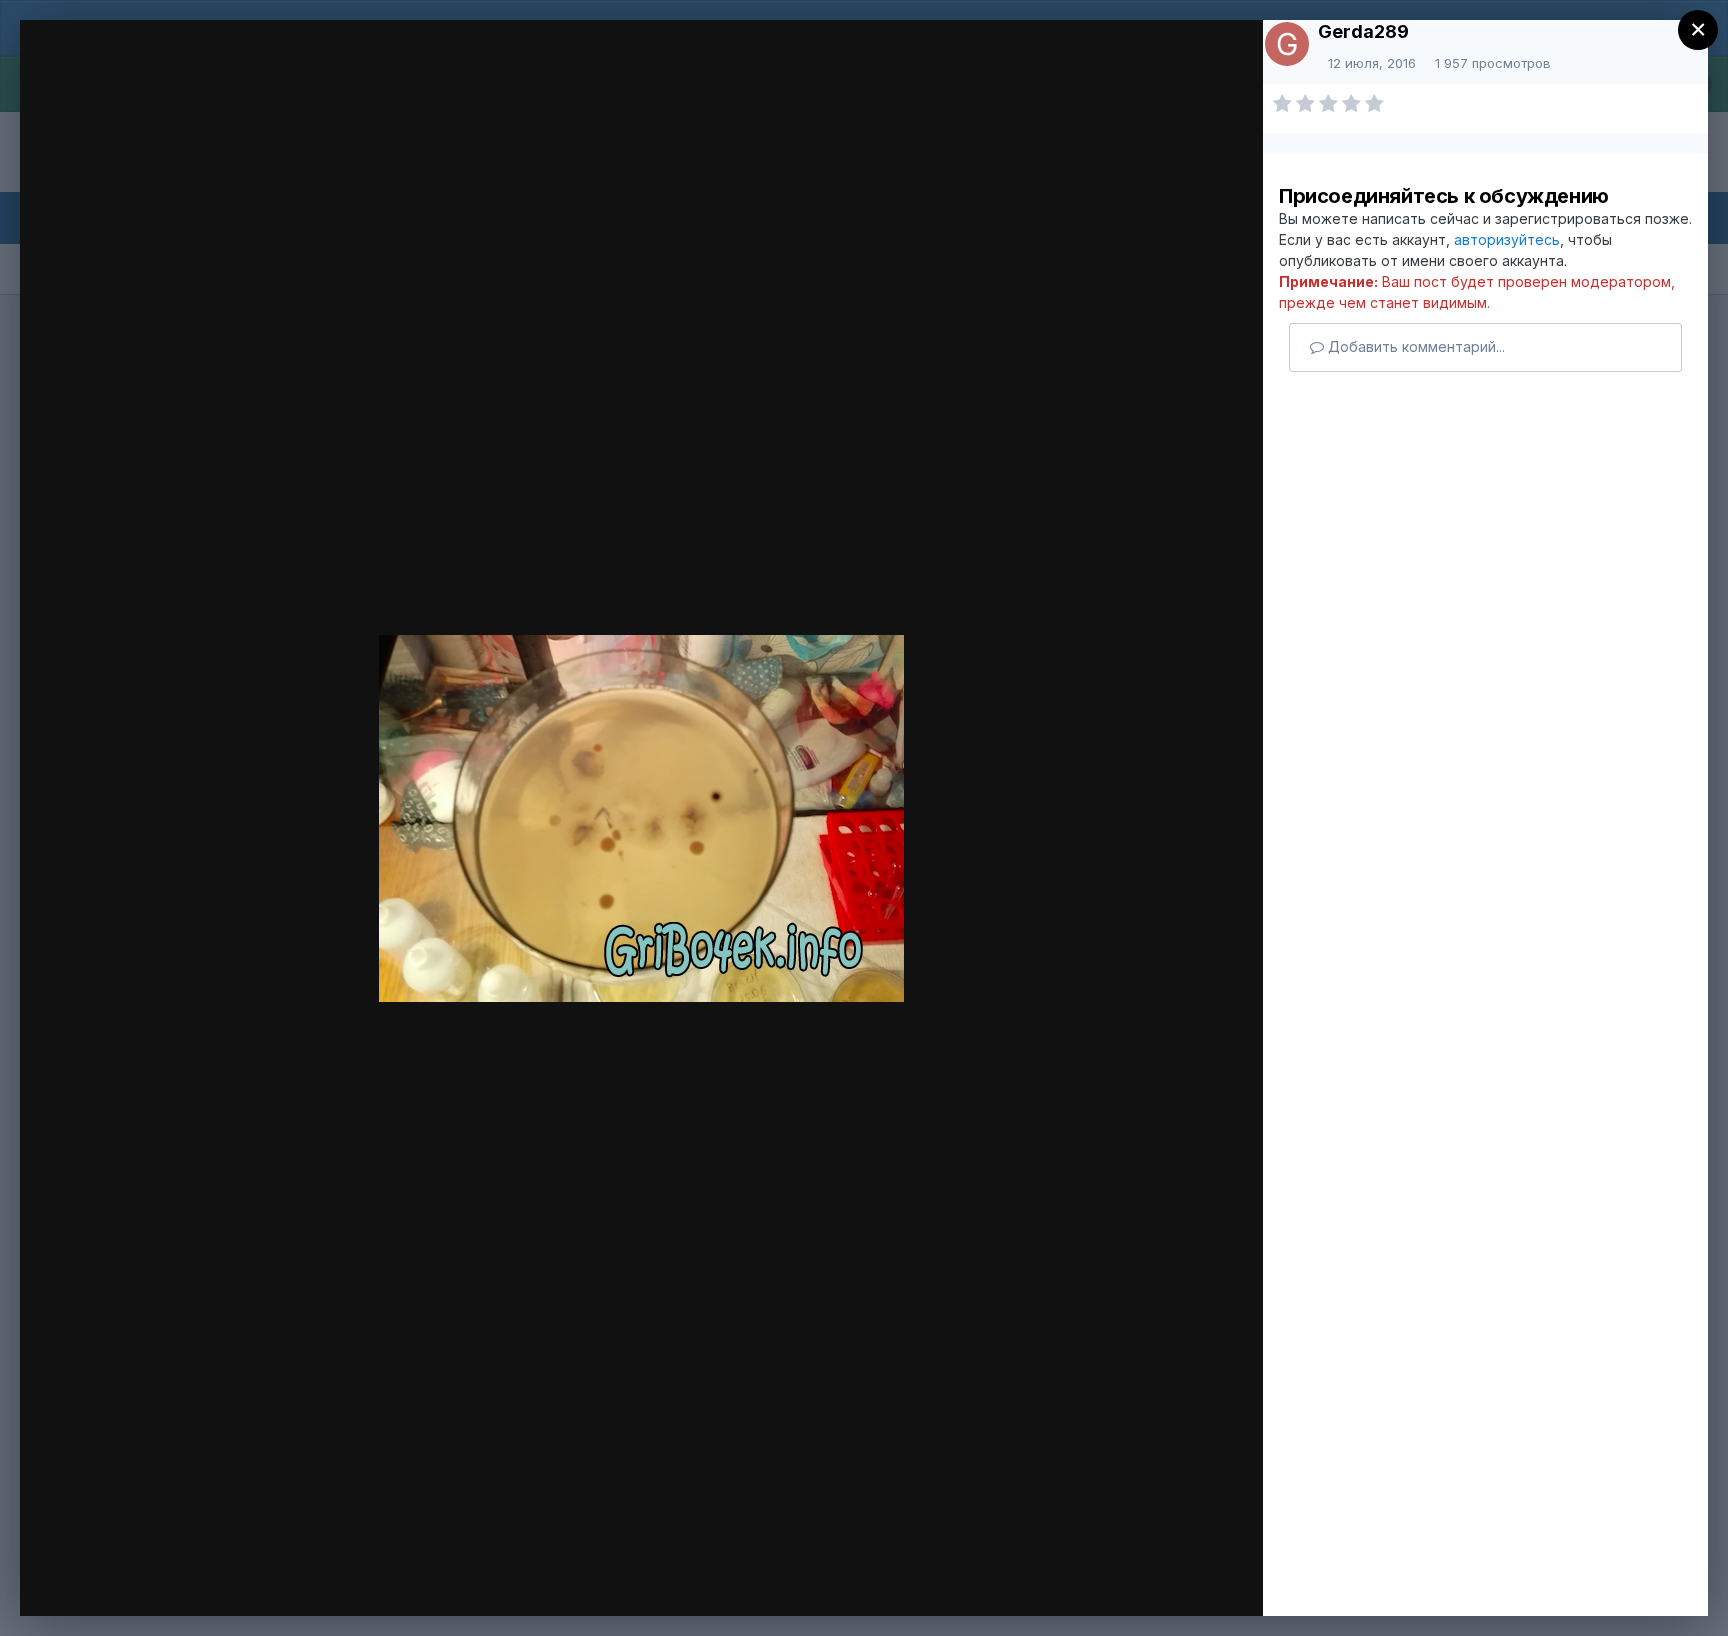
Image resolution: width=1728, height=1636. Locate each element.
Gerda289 (1363, 31)
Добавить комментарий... (1414, 346)
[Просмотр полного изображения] (1218, 66)
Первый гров (169, 73)
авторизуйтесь (1507, 239)
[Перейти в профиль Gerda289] (1287, 44)
